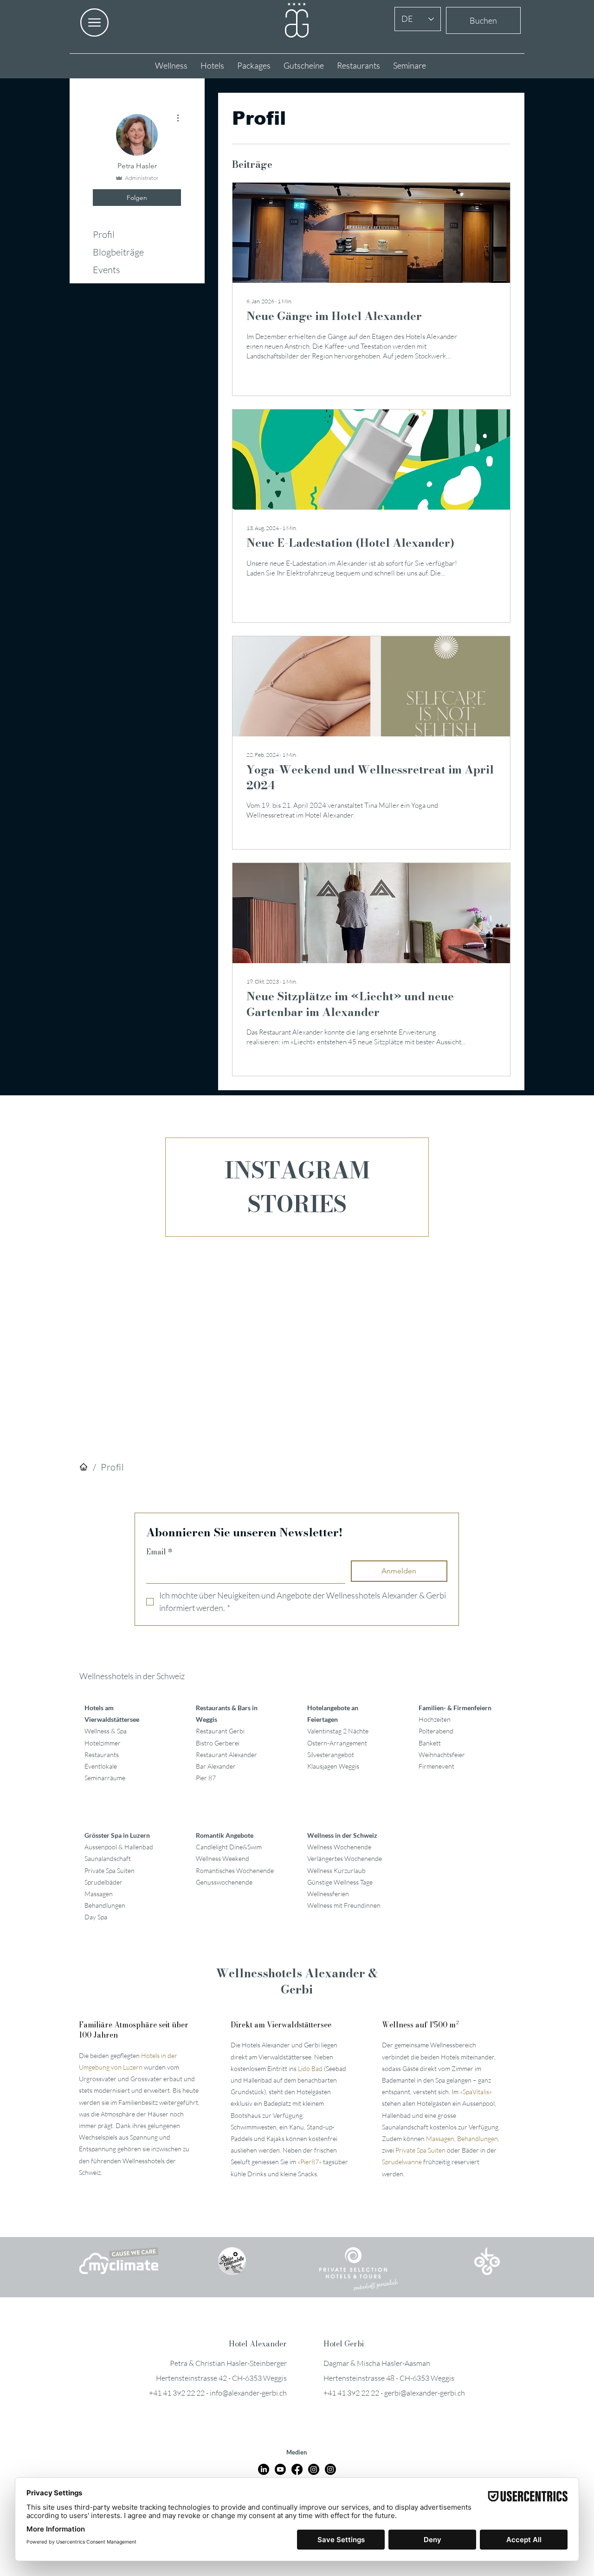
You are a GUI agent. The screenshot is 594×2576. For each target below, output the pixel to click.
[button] (507, 1168)
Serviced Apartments (376, 1373)
